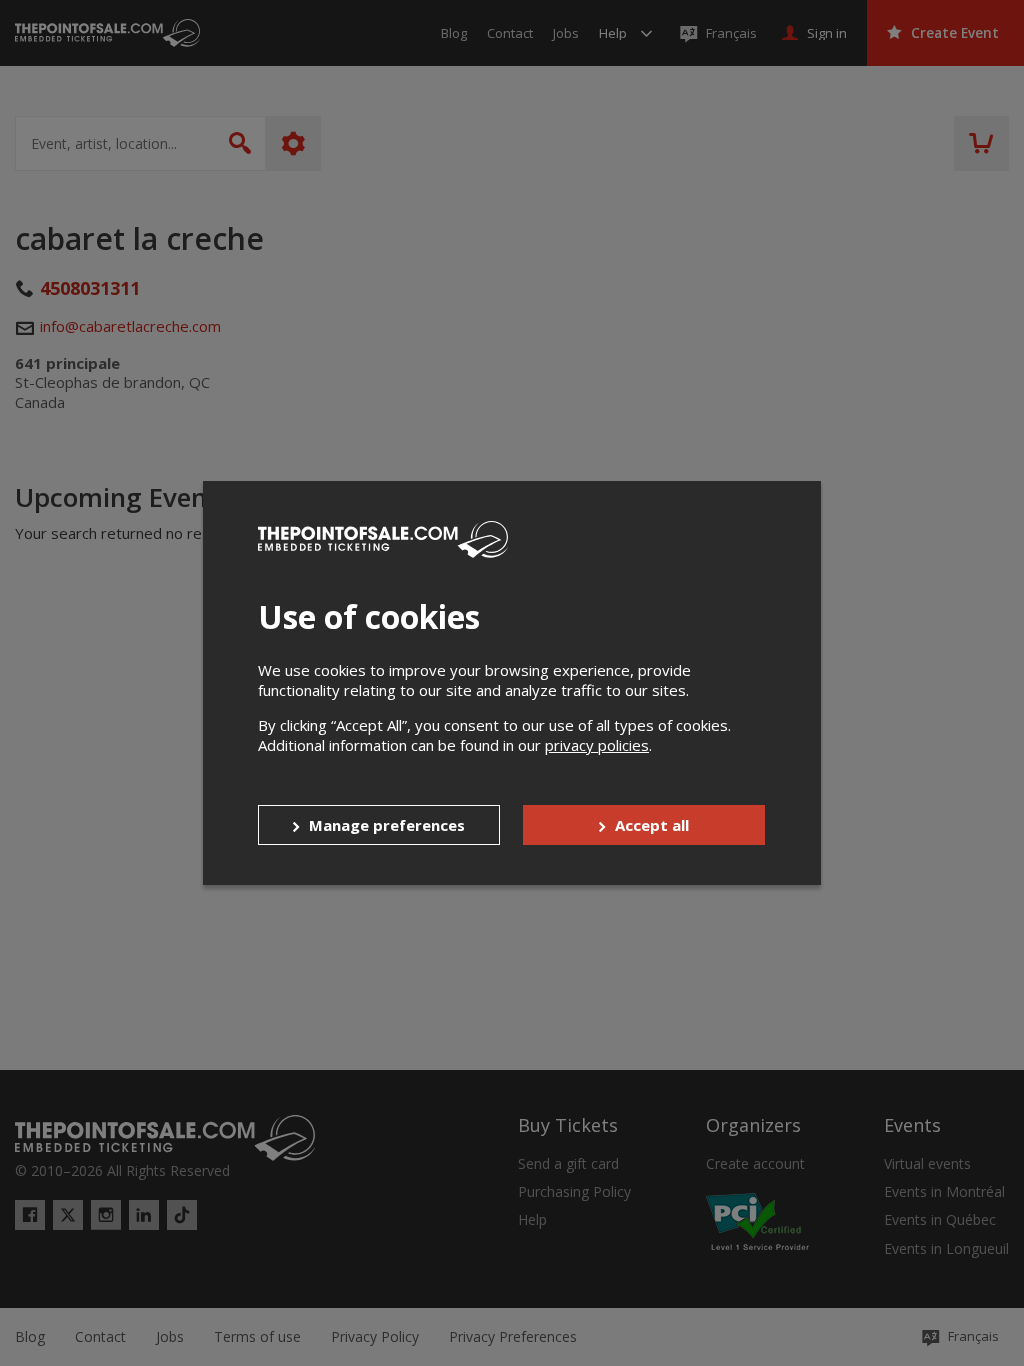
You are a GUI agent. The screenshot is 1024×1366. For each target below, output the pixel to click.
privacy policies (597, 745)
